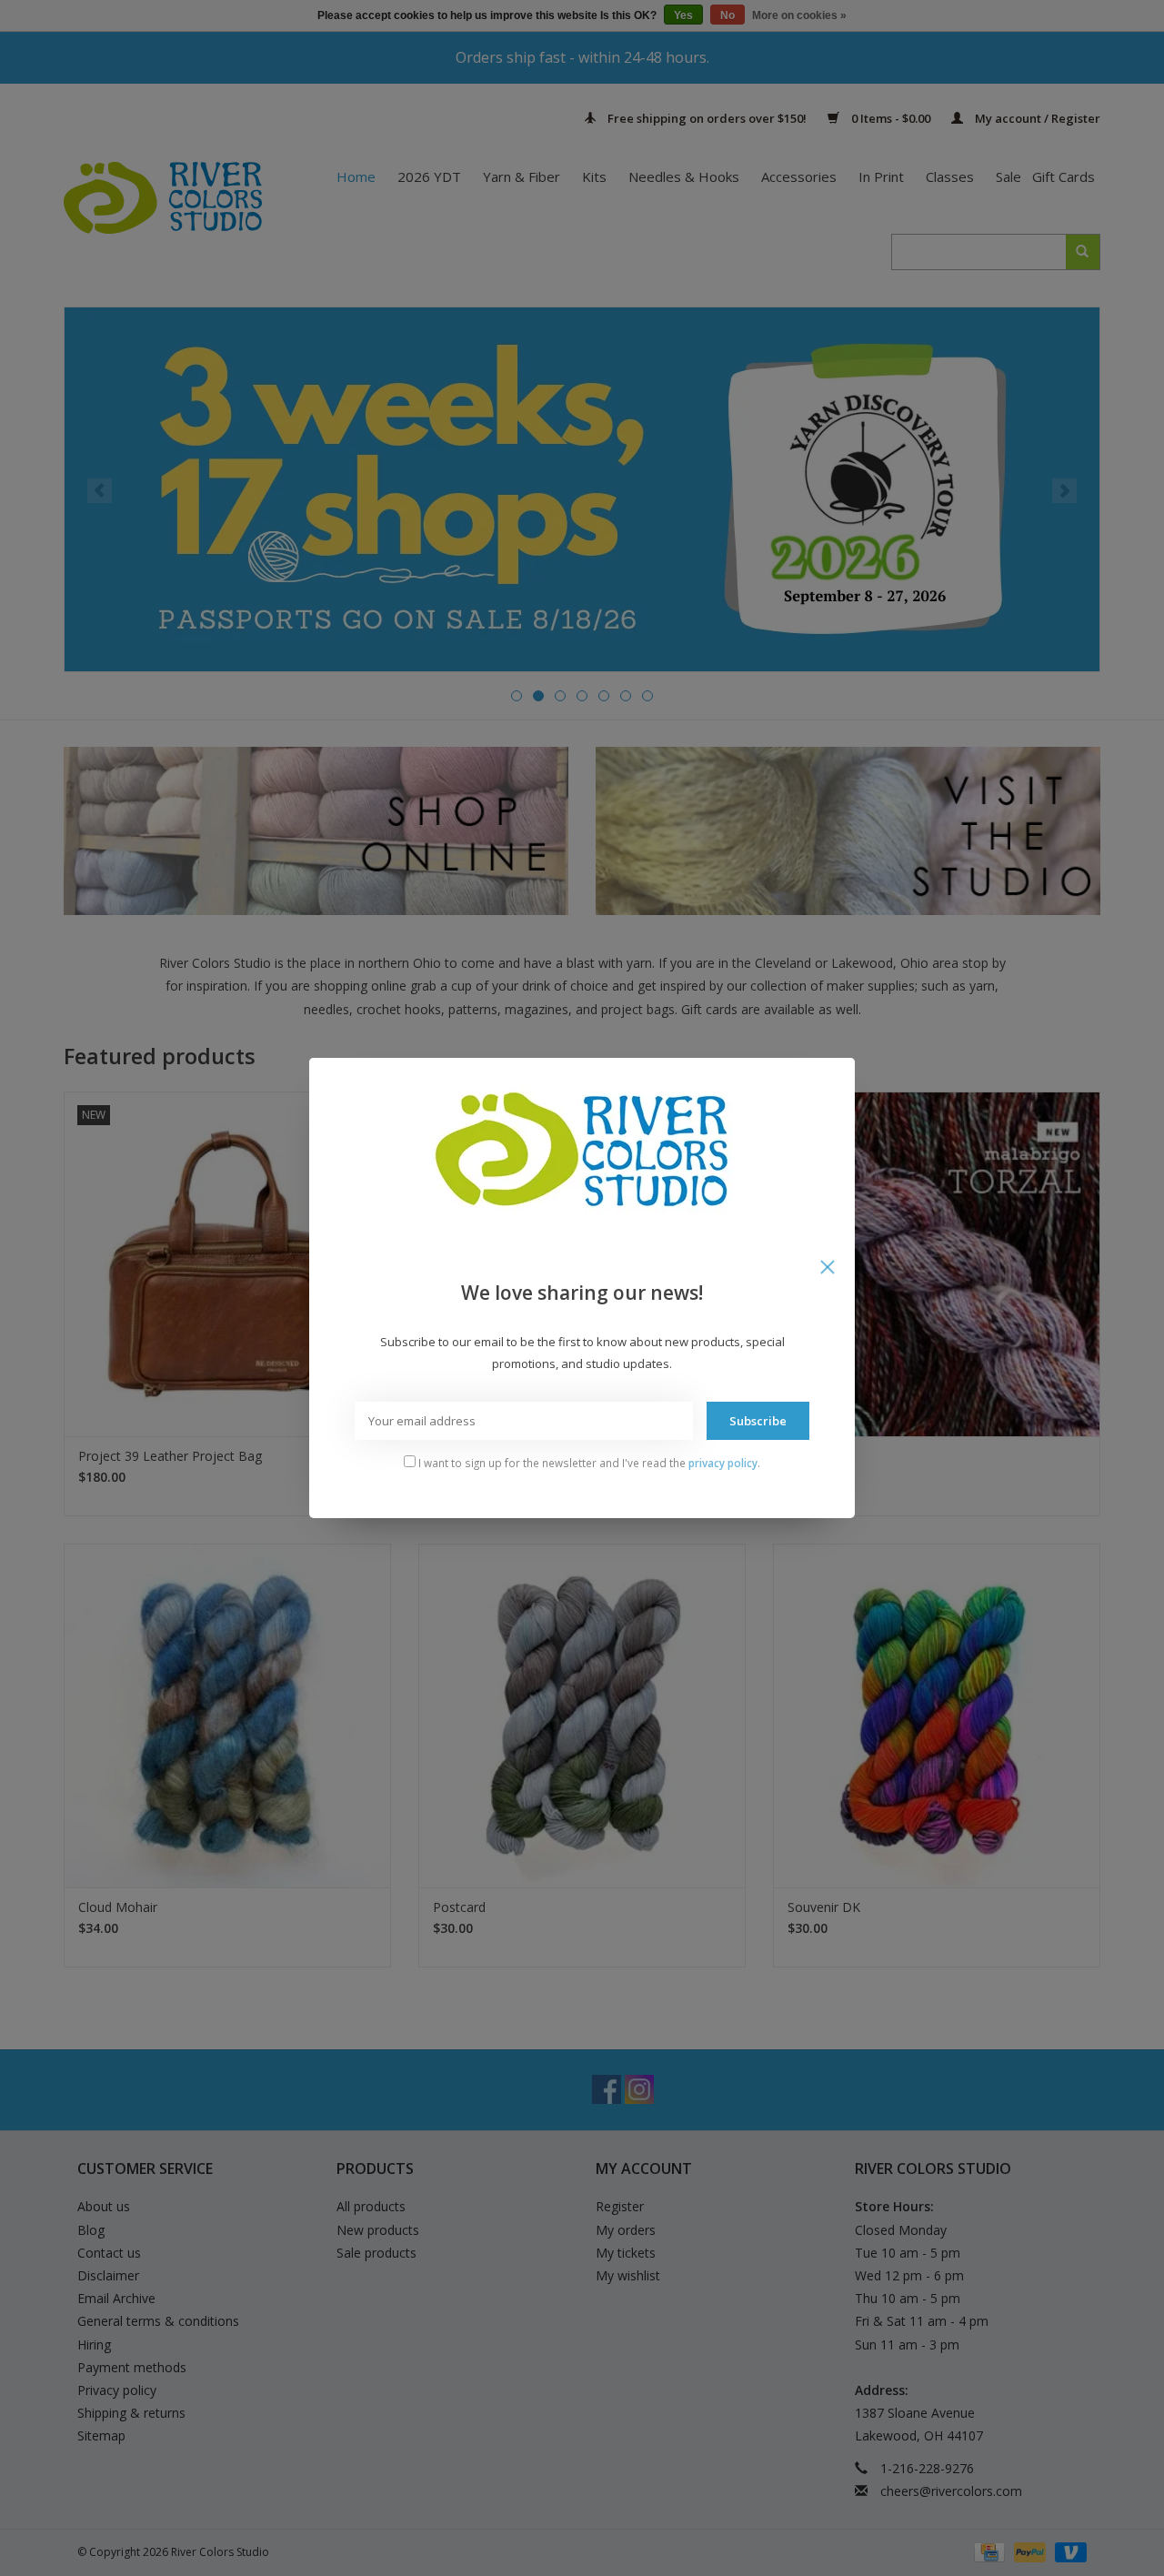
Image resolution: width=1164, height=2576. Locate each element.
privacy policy (723, 1463)
